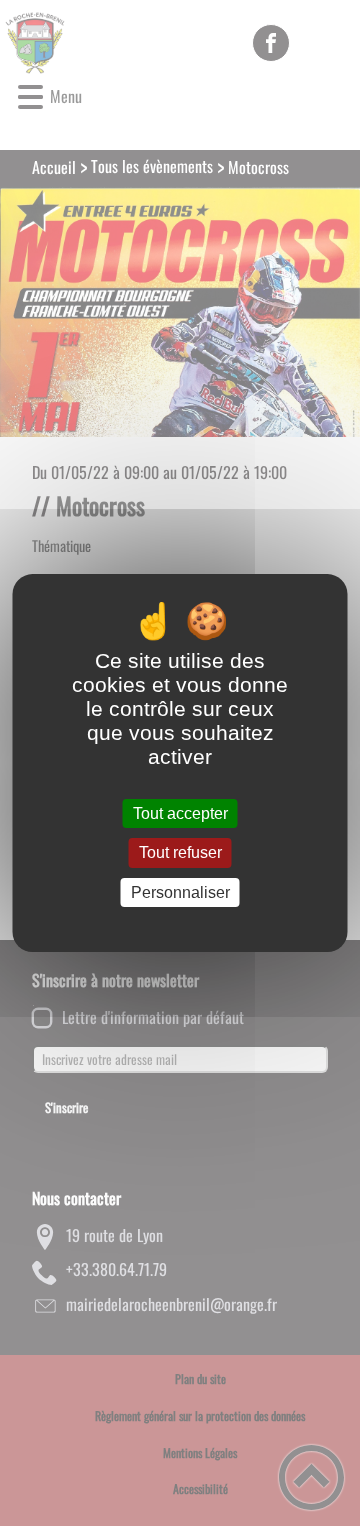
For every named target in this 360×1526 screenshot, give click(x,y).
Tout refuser (180, 853)
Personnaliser (180, 892)
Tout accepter (180, 813)
